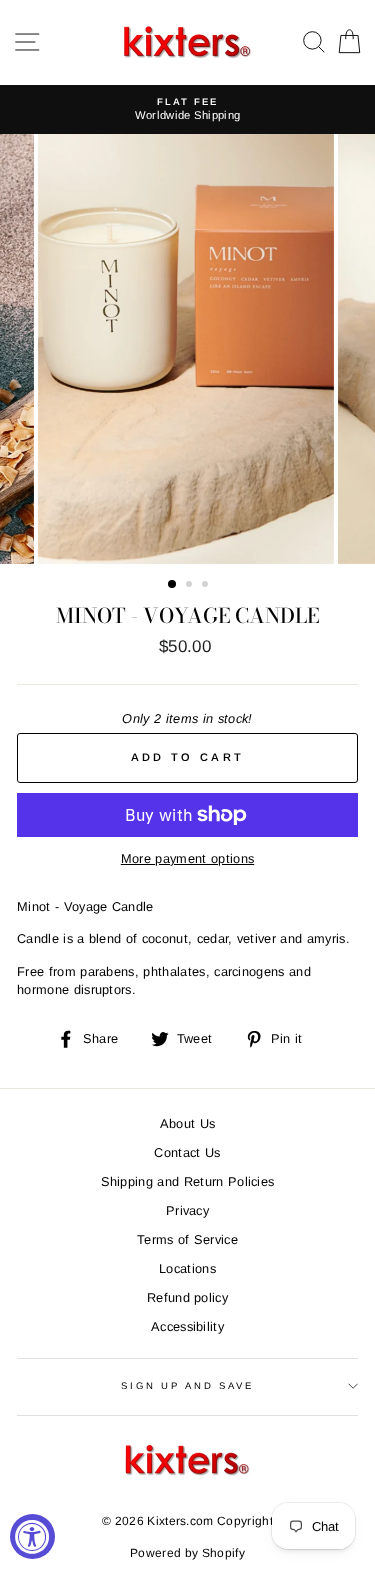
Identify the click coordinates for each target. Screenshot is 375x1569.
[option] (187, 109)
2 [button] (191, 586)
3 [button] (207, 586)
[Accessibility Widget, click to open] (32, 1536)
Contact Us (187, 1152)
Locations (187, 1268)
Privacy (187, 1210)
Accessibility (187, 1326)
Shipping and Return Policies (188, 1181)
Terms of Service (187, 1239)
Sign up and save (187, 1385)
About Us (188, 1123)
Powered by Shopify (187, 1553)
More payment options (187, 858)
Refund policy (187, 1297)
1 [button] (173, 585)
